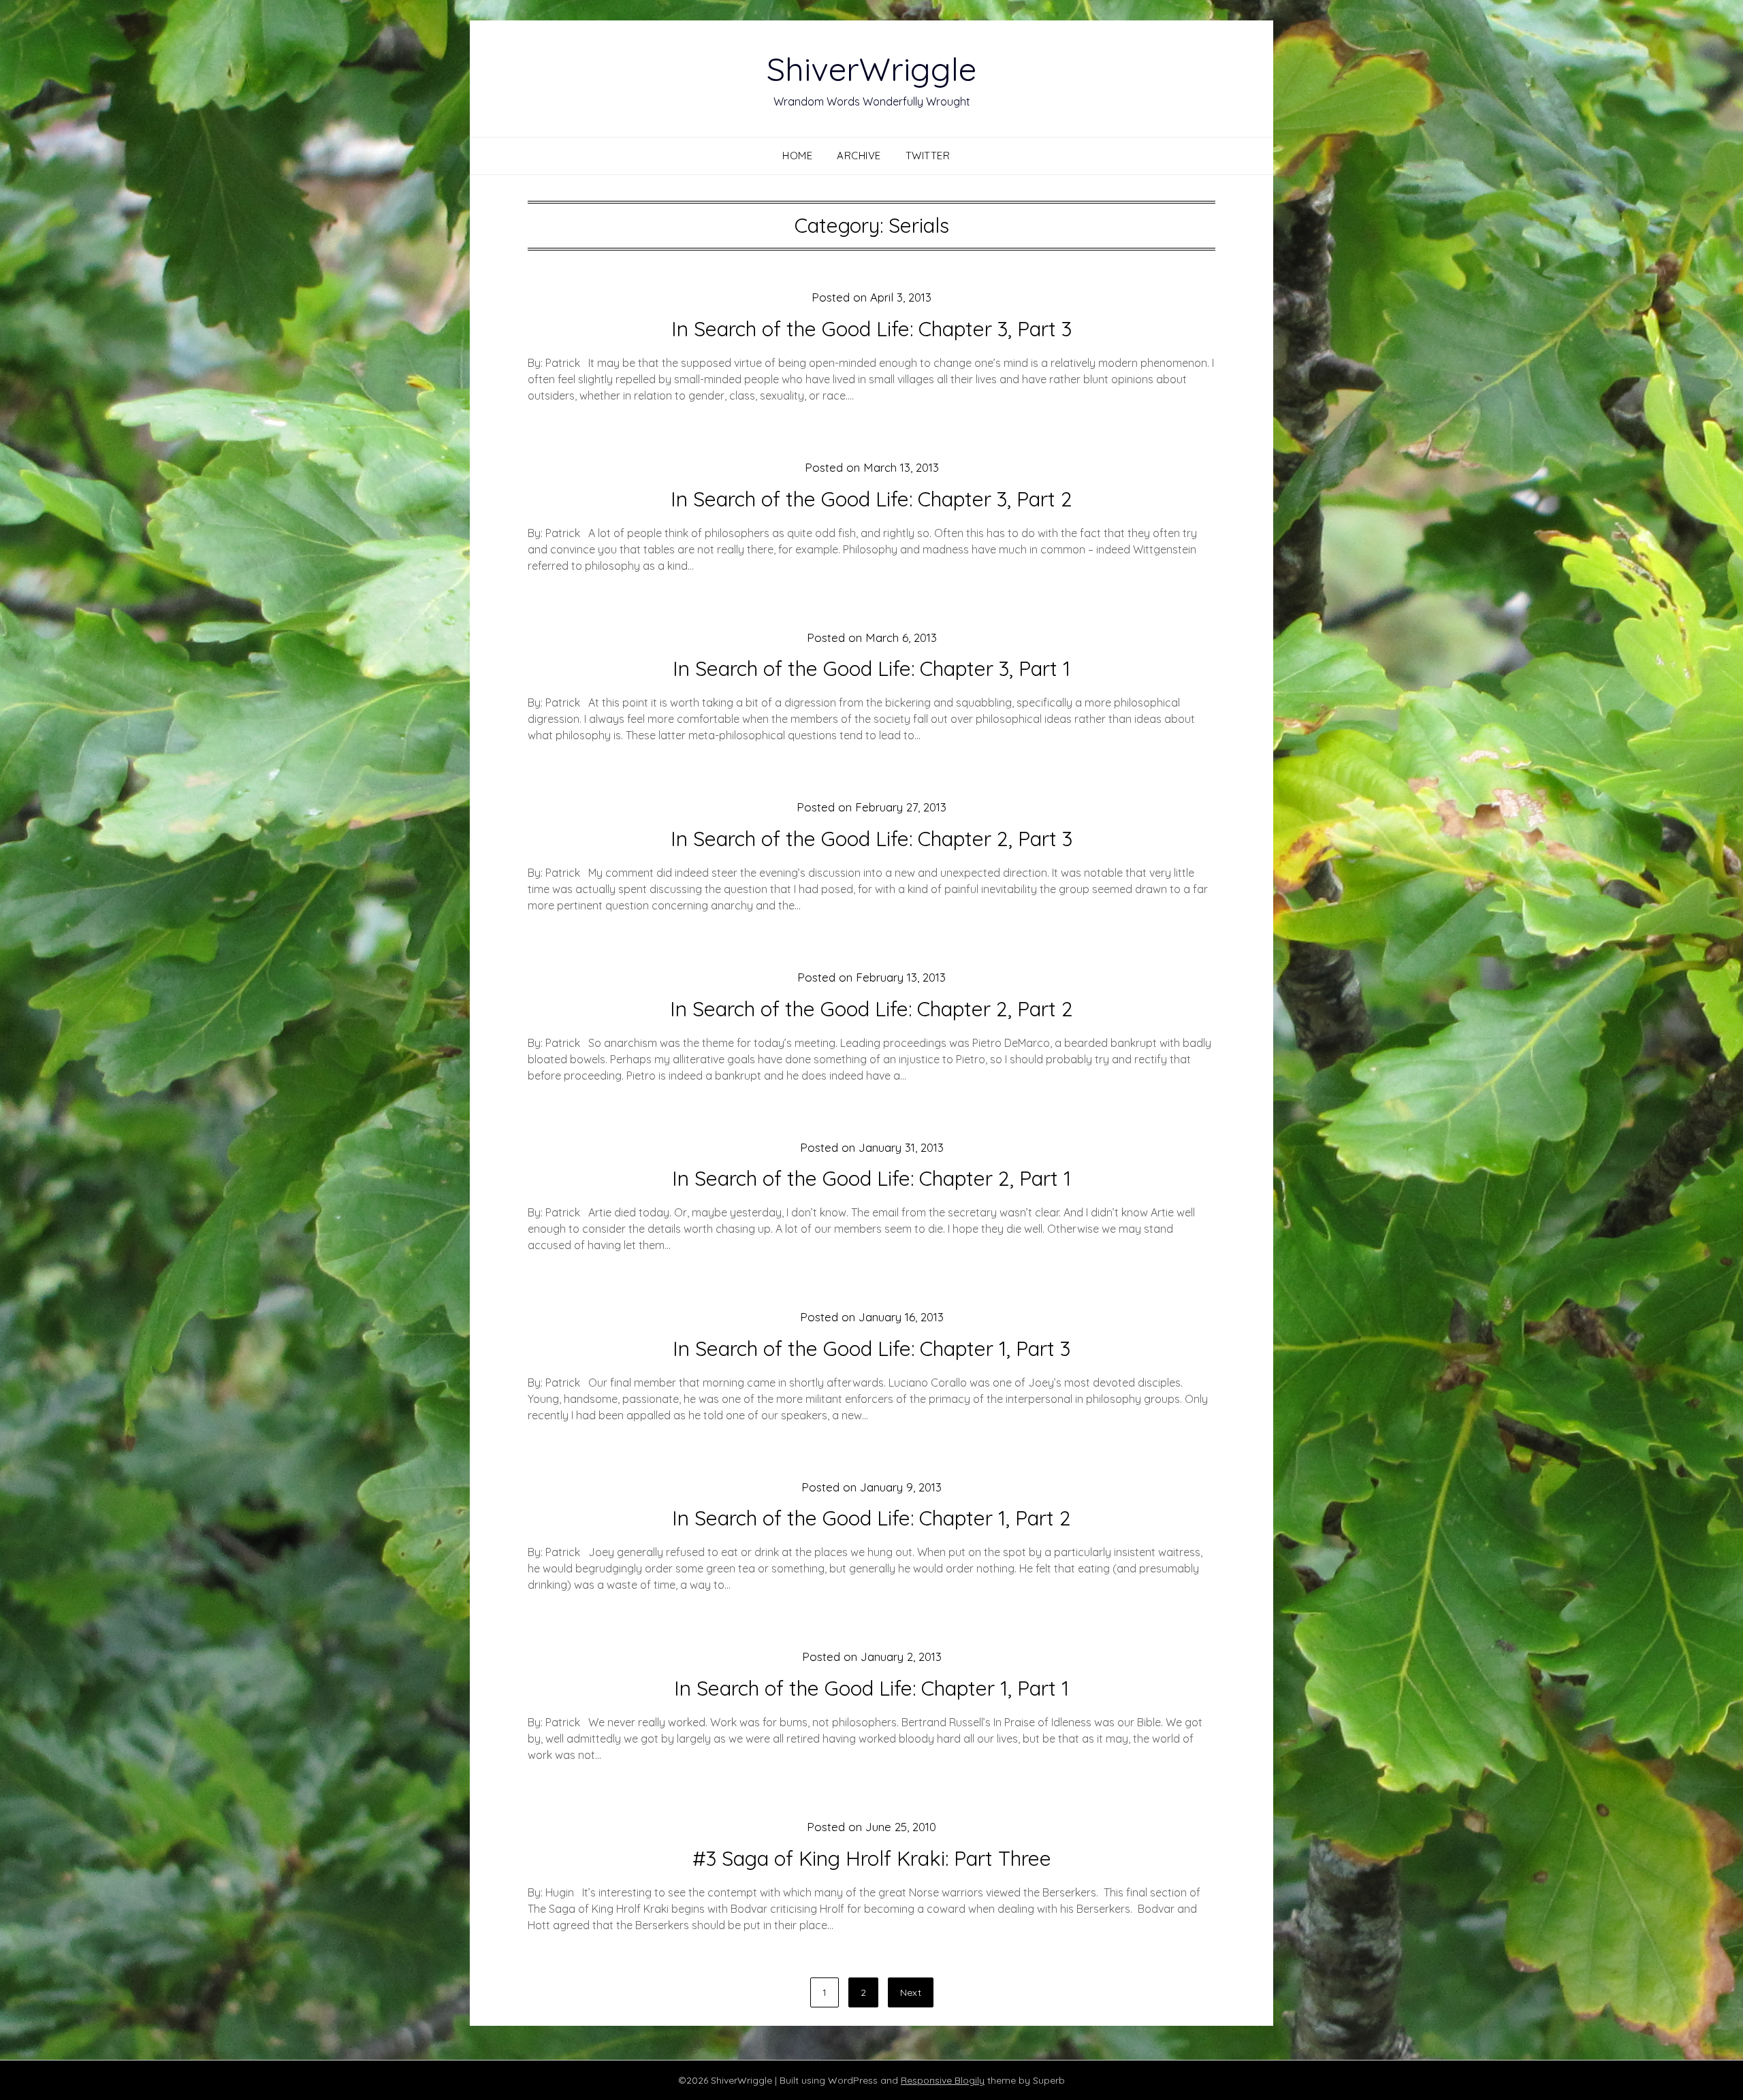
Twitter (928, 156)
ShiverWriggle (871, 69)
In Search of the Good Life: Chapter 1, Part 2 (871, 1518)
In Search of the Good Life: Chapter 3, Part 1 (871, 668)
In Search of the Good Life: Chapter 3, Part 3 (871, 329)
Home (797, 156)
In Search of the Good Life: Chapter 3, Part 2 (871, 499)
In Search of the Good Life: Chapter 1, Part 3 (871, 1348)
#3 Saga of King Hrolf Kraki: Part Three (872, 1858)
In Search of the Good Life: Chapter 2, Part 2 (871, 1009)
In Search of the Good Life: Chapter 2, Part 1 (871, 1178)
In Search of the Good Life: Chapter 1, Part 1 (871, 1688)
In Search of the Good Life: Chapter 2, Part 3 (871, 839)
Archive (859, 156)
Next (911, 1992)
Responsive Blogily (943, 2080)
